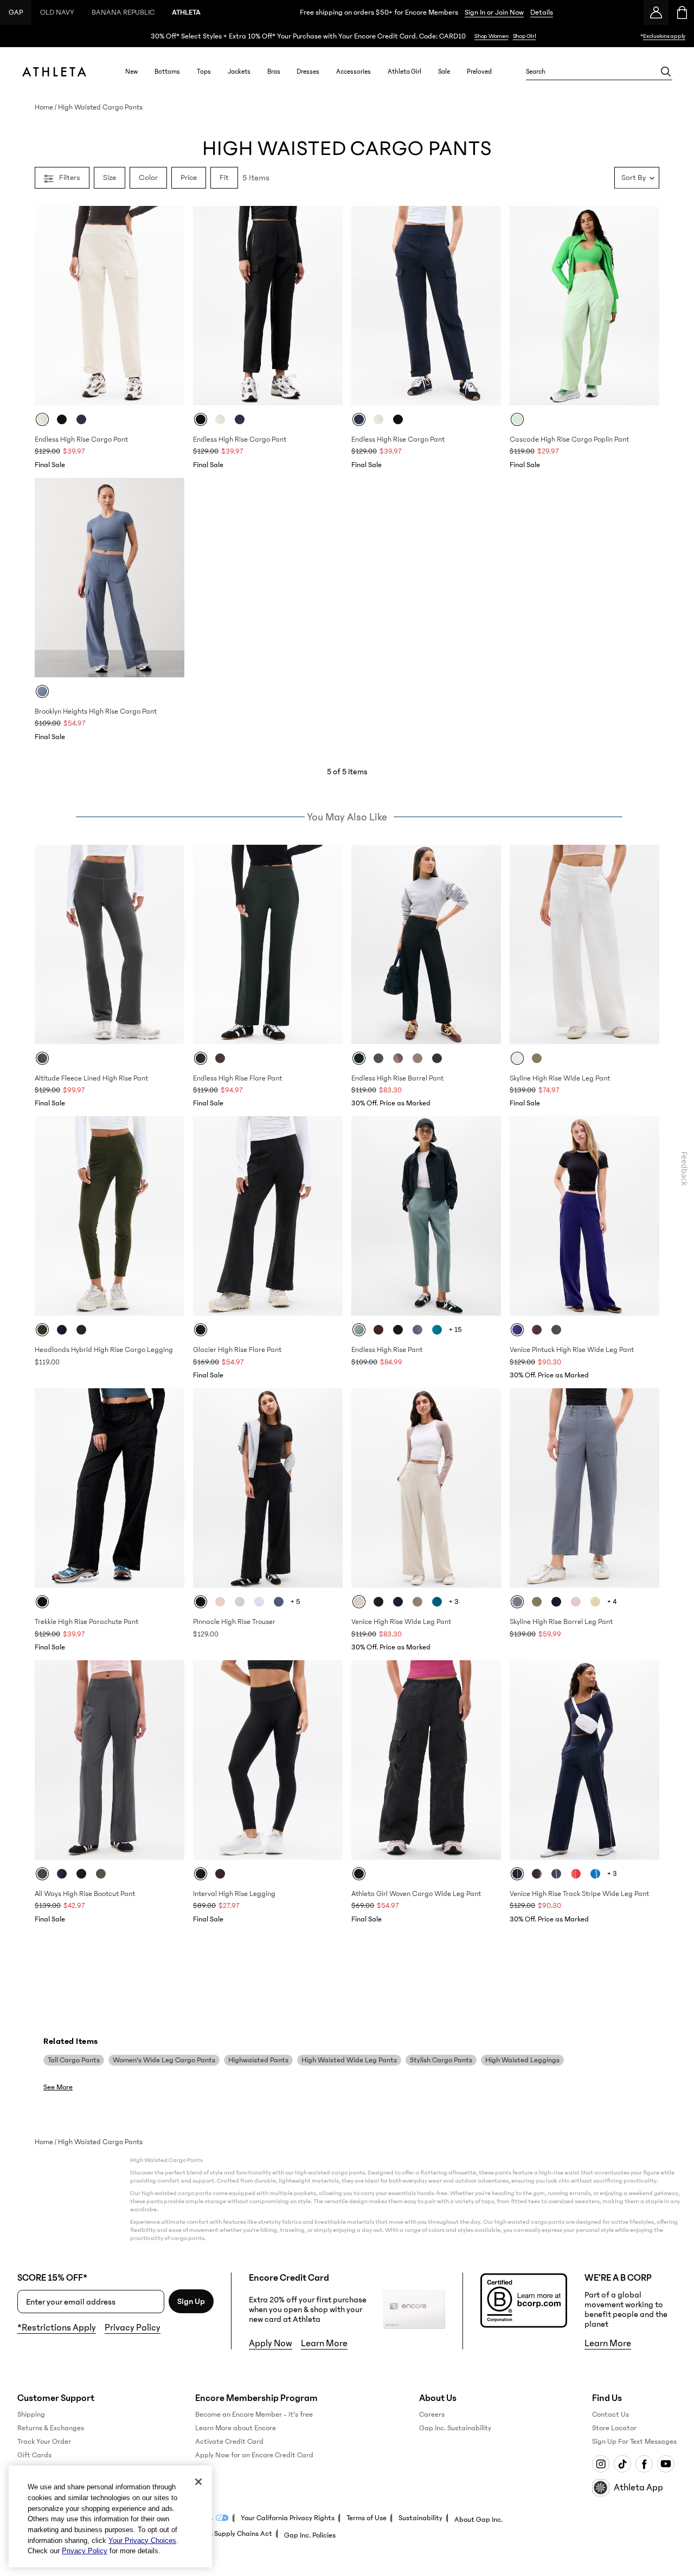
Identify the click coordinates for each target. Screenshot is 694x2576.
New (131, 72)
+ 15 (455, 1330)
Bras (274, 72)
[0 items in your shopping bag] (681, 12)
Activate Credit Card (229, 2442)
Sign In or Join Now (494, 12)
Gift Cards (34, 2455)
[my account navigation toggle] (656, 12)
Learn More (324, 2344)
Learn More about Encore (236, 2428)
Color (148, 177)
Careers (432, 2415)
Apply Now (271, 2344)
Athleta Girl (404, 72)
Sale (444, 72)
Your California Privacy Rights (288, 2518)
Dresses (308, 72)
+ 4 (612, 1602)
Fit (224, 177)
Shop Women (491, 36)
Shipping (31, 2415)
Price (189, 177)
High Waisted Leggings (522, 2060)
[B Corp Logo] (524, 2300)
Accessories (354, 72)
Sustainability (420, 2518)
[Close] (198, 2482)
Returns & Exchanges (51, 2428)
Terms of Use (367, 2518)
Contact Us (611, 2415)
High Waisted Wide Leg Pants (349, 2060)
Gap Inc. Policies (310, 2535)
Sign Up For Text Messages (634, 2442)
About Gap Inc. (478, 2520)
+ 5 (295, 1602)
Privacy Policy (133, 2328)
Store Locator (614, 2428)
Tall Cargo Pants (74, 2060)
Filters (70, 177)
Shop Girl (525, 36)
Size (110, 177)
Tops (204, 72)
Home (44, 107)
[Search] (666, 72)
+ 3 (454, 1602)
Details (542, 12)
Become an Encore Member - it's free (254, 2415)
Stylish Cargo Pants (441, 2060)
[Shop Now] (347, 36)
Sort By (634, 177)
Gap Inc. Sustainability (455, 2428)
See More (58, 2087)
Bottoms (167, 72)
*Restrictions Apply (57, 2328)
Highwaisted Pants (258, 2060)
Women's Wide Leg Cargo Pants (164, 2060)
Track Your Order (44, 2442)
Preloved (479, 72)
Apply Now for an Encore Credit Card (254, 2455)
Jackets (239, 72)
